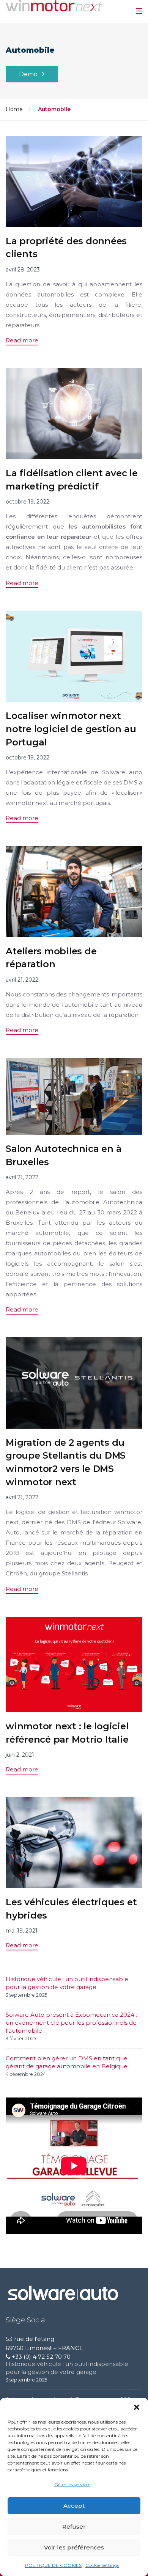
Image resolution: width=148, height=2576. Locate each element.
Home (14, 109)
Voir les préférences (74, 2547)
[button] (137, 2407)
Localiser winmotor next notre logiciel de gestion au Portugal (71, 729)
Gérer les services (72, 2484)
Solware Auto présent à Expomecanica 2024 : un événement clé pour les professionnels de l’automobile (71, 2023)
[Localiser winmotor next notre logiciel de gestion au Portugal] (74, 656)
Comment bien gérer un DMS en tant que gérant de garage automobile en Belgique (67, 2062)
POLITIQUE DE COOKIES (53, 2565)
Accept (74, 2506)
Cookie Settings (102, 2565)
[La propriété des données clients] (74, 181)
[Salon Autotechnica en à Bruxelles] (74, 1096)
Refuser (74, 2527)
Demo (28, 74)
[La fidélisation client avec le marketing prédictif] (74, 413)
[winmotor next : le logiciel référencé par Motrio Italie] (74, 1664)
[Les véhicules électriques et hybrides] (74, 1842)
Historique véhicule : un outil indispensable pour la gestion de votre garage (67, 1983)
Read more (22, 340)
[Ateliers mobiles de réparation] (74, 891)
